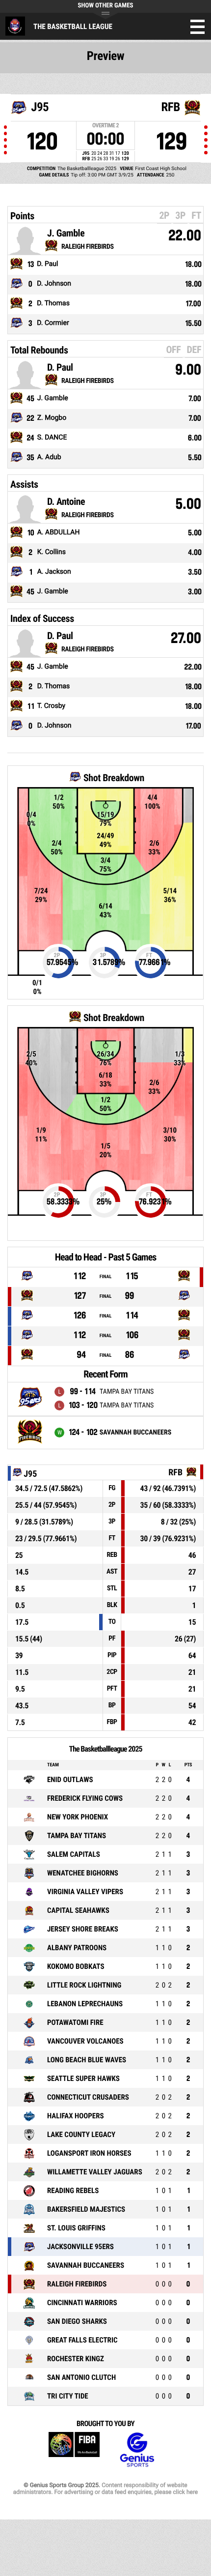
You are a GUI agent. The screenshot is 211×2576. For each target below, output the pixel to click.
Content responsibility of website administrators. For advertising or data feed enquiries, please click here (105, 2488)
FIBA (74, 2450)
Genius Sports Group (137, 2450)
